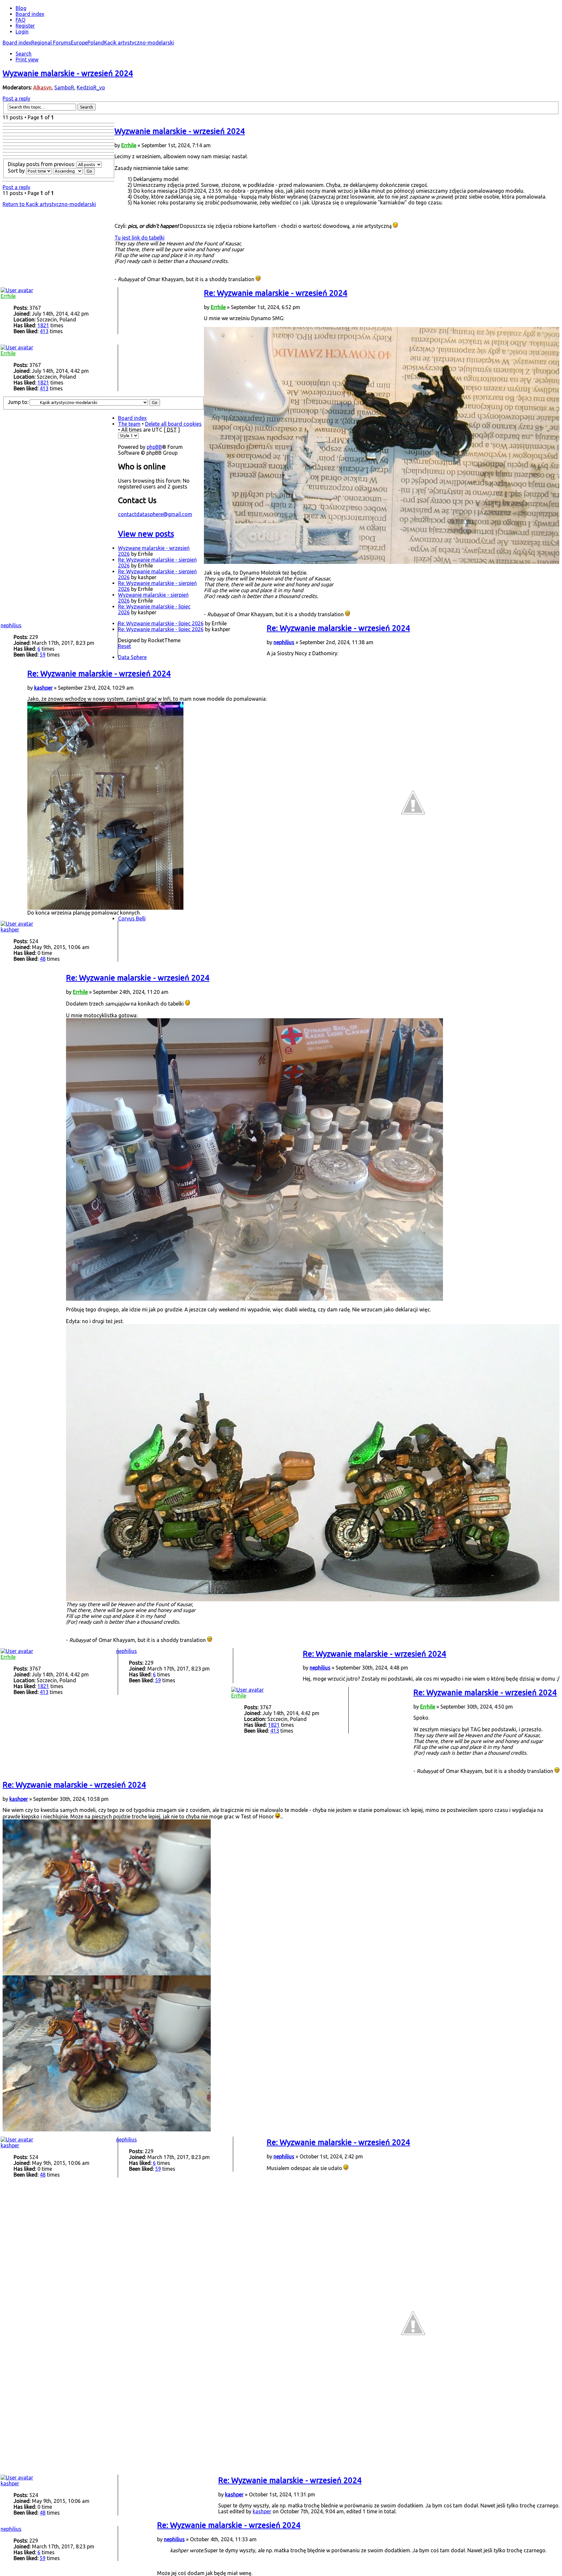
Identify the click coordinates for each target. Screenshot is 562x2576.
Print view (27, 59)
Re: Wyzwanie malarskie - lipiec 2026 (161, 623)
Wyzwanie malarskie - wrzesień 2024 (68, 73)
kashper (43, 688)
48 (43, 959)
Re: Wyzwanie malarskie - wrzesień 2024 (276, 293)
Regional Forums (51, 43)
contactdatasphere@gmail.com (155, 514)
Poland (96, 43)
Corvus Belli (132, 918)
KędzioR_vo (91, 87)
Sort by (17, 171)
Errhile (129, 145)
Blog (21, 8)
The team (129, 424)
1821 (43, 325)
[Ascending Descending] (74, 171)
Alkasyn (42, 87)
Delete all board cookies (173, 424)
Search (24, 54)
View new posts (146, 534)
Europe (79, 43)
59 (43, 655)
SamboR (64, 87)
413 (44, 331)
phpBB (154, 447)
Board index (17, 43)
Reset (125, 646)
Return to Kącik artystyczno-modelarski (49, 204)
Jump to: (18, 402)
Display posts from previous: (42, 164)
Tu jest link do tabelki (140, 238)
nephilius (284, 642)
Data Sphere (132, 657)
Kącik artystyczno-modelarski (139, 43)
